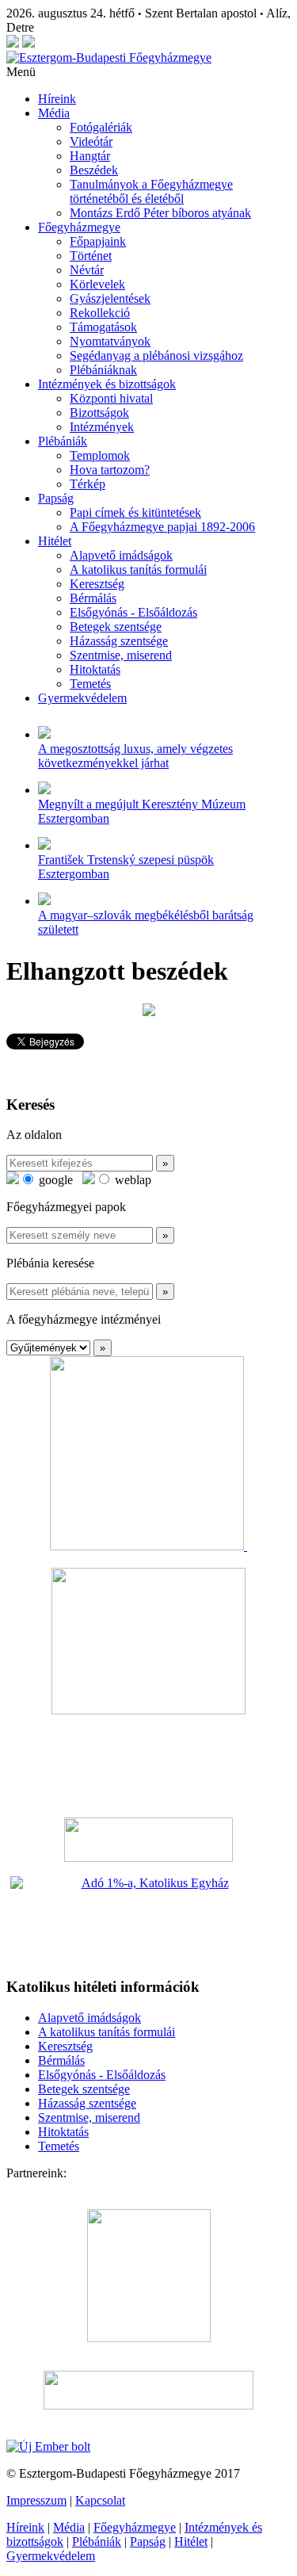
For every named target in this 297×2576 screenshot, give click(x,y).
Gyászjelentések (110, 298)
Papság (56, 498)
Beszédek (94, 170)
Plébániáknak (103, 370)
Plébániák (63, 441)
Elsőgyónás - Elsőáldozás (133, 612)
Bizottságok (99, 413)
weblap (131, 1180)
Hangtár (90, 156)
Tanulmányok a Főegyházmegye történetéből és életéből (151, 191)
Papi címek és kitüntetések (135, 512)
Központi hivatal (111, 398)
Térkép (88, 484)
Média (54, 113)
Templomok (100, 455)
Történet (91, 256)
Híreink (57, 99)
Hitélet (55, 541)
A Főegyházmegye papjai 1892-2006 (162, 527)
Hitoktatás (95, 669)
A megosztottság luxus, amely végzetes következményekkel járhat (135, 756)
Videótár (91, 141)
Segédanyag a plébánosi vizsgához (156, 355)
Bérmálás (93, 598)
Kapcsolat (100, 2500)
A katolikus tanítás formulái (138, 569)
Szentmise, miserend (121, 655)
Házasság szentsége (119, 641)
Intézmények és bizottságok (107, 384)
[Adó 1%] (148, 1920)
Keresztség (97, 584)
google (54, 1180)
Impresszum (36, 2500)
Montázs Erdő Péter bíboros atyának (160, 213)
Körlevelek (97, 284)
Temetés (90, 684)
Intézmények (102, 427)
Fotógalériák (101, 127)
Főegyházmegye (79, 227)
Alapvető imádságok (121, 555)
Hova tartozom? (110, 470)
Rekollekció (100, 313)
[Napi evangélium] (148, 1840)
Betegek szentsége (116, 627)
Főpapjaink (98, 241)
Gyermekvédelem (82, 698)
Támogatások (103, 327)
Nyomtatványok (110, 341)
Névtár (87, 270)
